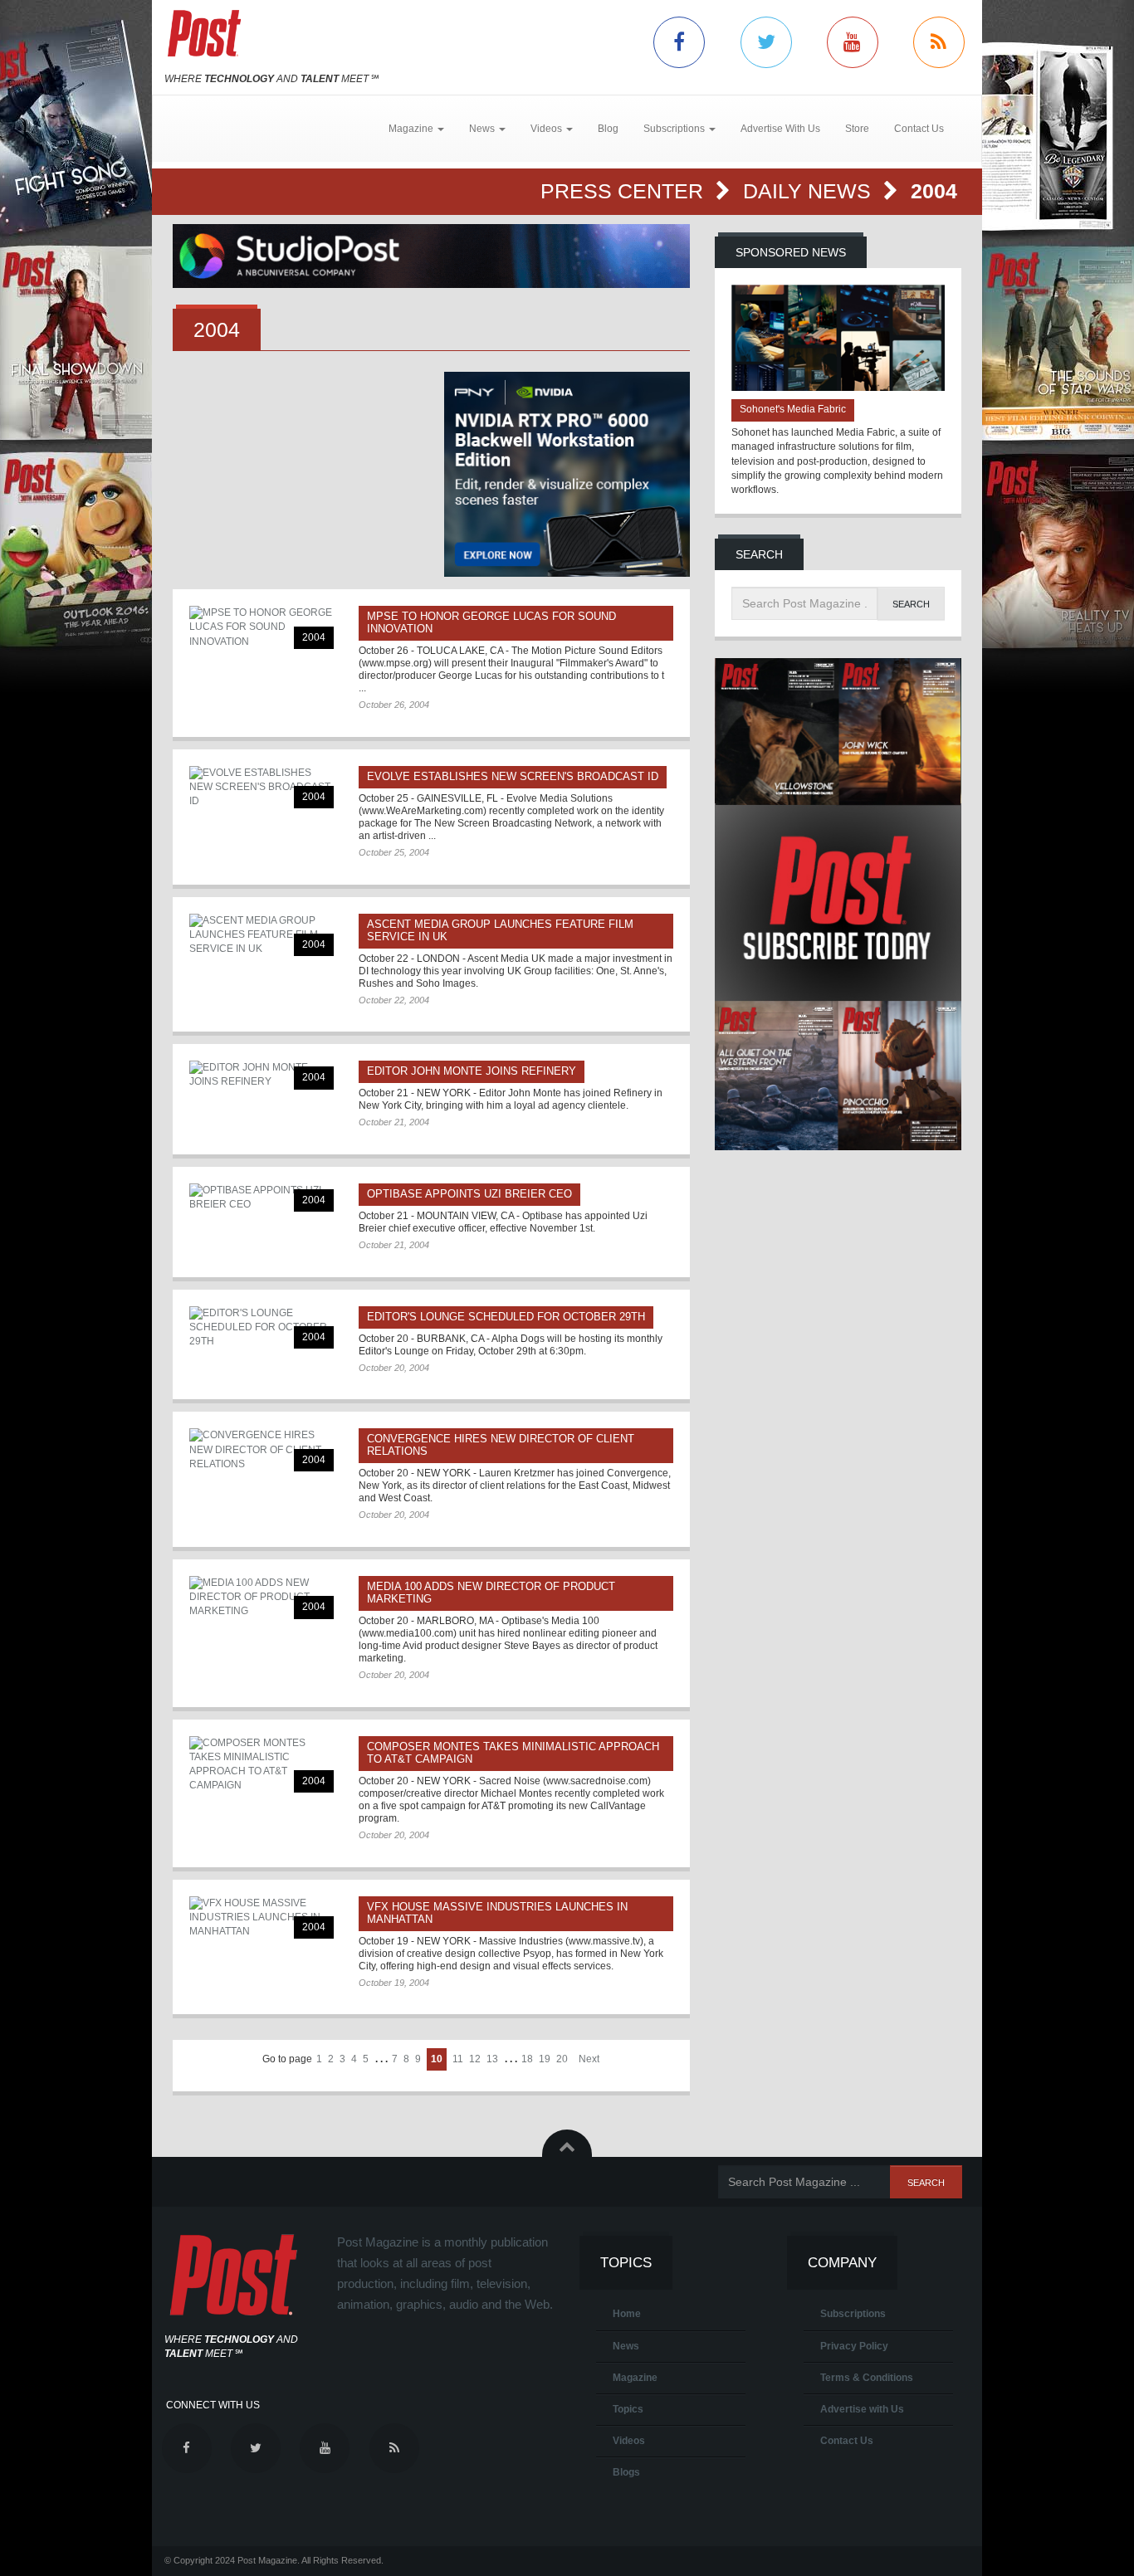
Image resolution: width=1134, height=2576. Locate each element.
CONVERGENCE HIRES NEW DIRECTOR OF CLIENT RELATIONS (501, 1445)
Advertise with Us (862, 2409)
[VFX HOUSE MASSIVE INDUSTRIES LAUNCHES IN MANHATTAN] (262, 1917)
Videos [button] (547, 129)
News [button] (483, 129)
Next (589, 2059)
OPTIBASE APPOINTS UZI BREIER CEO (469, 1194)
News (626, 2346)
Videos (629, 2441)
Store (857, 129)
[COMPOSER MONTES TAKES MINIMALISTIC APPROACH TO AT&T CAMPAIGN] (262, 1765)
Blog (608, 129)
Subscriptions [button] (675, 129)
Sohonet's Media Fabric (793, 409)
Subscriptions (853, 2314)
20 (562, 2059)
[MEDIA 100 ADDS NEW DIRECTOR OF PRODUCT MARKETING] (262, 1597)
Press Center (625, 191)
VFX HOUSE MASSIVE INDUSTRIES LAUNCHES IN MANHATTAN (497, 1913)
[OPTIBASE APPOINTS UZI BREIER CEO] (262, 1198)
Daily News (810, 191)
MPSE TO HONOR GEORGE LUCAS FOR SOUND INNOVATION (491, 622)
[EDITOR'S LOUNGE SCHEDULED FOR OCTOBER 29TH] (262, 1327)
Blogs (626, 2472)
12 (475, 2059)
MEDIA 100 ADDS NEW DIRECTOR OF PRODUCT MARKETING (491, 1593)
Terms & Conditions (867, 2378)
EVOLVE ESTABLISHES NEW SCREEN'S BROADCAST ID (513, 776)
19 (545, 2059)
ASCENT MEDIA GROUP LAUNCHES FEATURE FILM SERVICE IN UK (500, 930)
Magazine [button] (412, 129)
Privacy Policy (854, 2346)
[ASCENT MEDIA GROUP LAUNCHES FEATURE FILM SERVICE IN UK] (262, 935)
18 (527, 2059)
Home (627, 2314)
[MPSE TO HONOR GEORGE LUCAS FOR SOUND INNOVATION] (262, 627)
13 (492, 2059)
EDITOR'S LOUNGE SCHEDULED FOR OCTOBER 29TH (506, 1317)
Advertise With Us (780, 129)
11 (458, 2059)
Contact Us (919, 129)
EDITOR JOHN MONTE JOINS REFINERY (472, 1071)
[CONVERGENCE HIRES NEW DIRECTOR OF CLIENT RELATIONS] (262, 1449)
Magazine (635, 2378)
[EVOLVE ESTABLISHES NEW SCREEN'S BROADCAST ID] (262, 787)
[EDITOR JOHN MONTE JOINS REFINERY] (262, 1075)
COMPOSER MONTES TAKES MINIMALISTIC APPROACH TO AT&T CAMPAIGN (513, 1753)
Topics (628, 2409)
